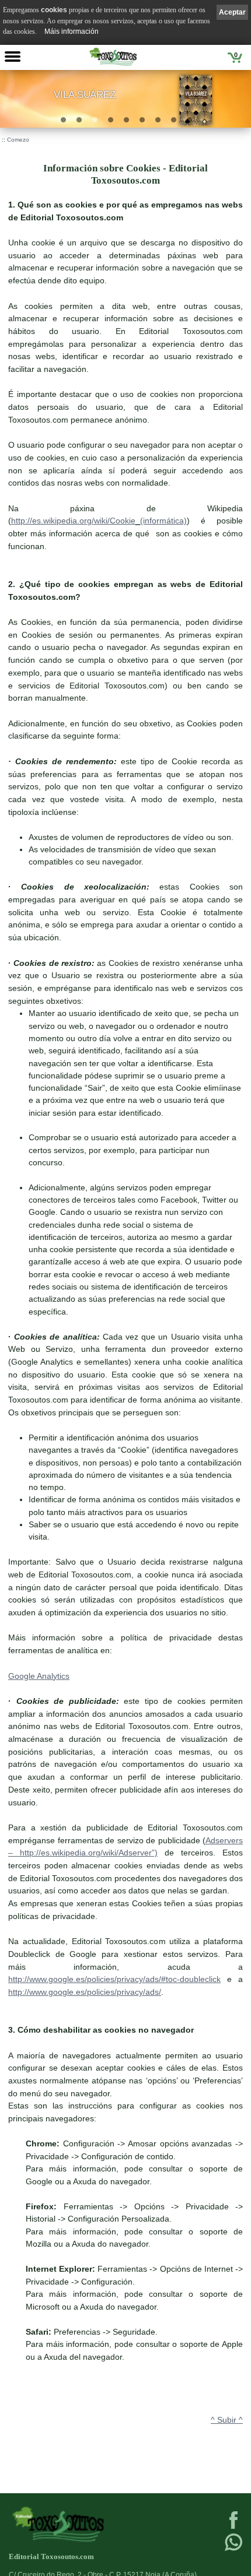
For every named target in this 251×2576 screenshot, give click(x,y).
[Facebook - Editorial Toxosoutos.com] (233, 2528)
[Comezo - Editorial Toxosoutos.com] (113, 57)
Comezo (18, 140)
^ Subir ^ (227, 2420)
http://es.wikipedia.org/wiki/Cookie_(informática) (99, 521)
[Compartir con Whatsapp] (233, 2550)
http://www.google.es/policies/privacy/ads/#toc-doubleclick (114, 1979)
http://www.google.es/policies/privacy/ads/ (85, 1992)
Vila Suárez (85, 95)
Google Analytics (39, 1676)
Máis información (72, 31)
